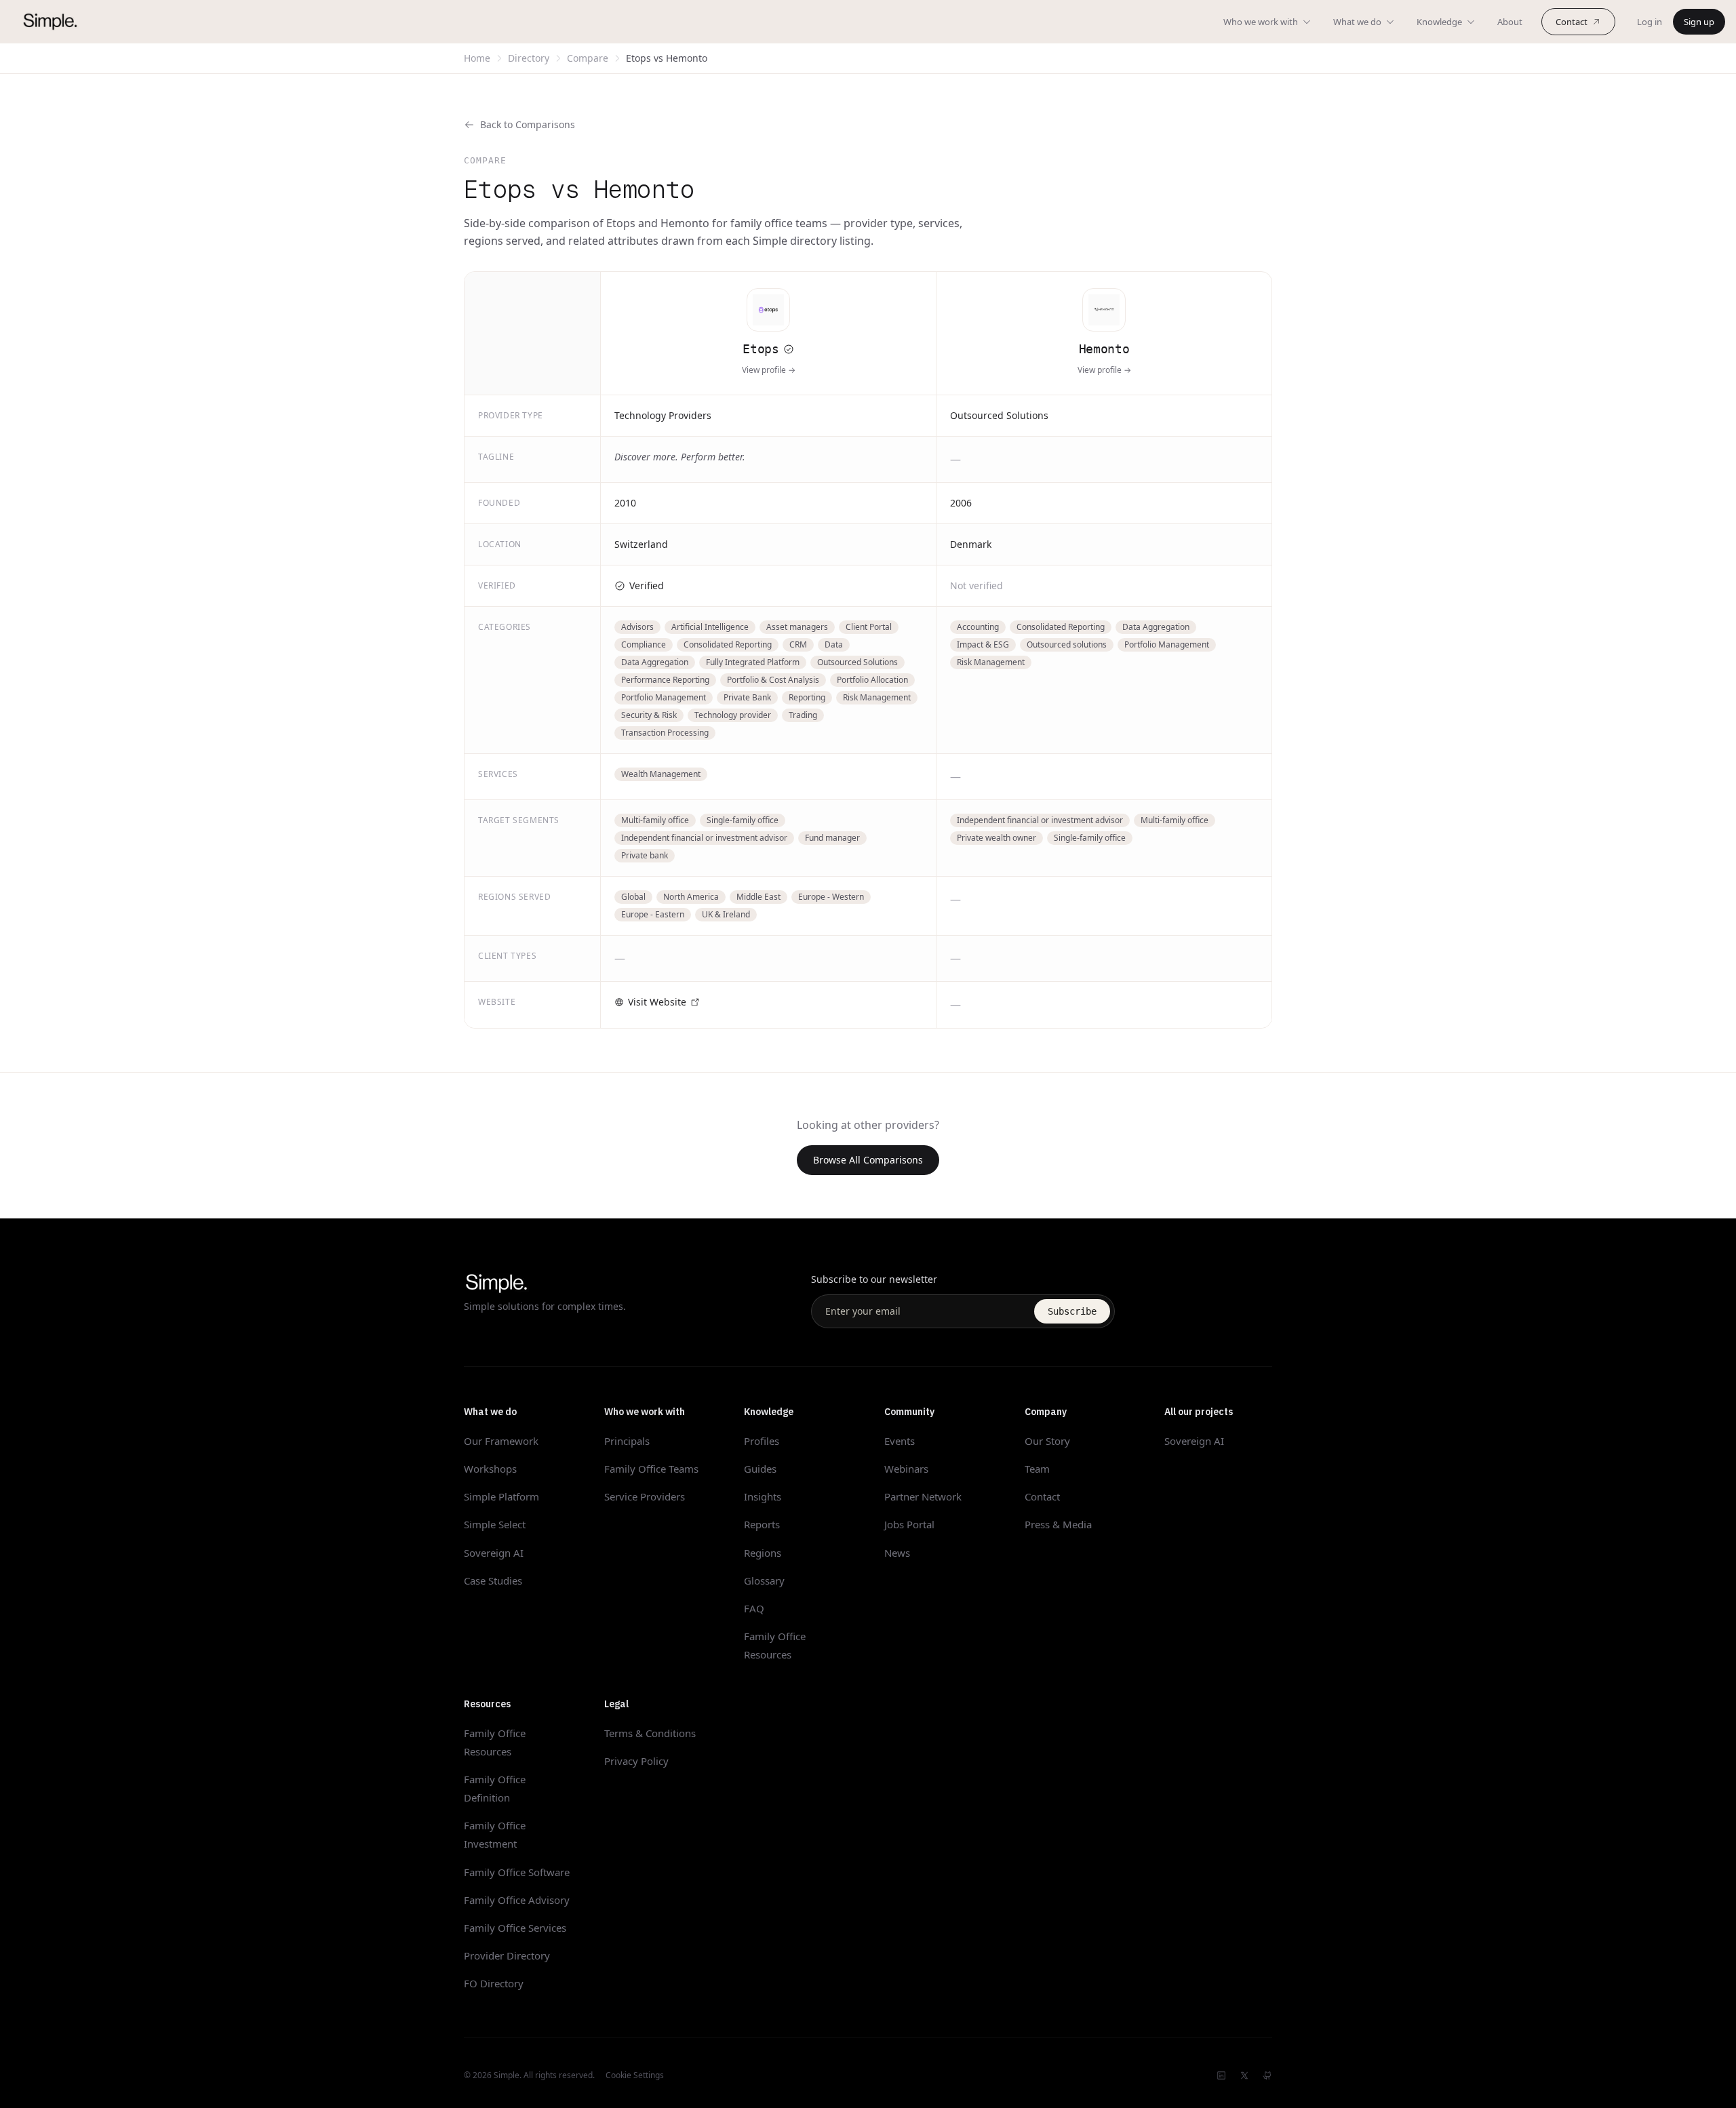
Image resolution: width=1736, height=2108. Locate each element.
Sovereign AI (494, 1553)
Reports (762, 1524)
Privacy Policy (636, 1761)
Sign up (1699, 22)
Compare (588, 58)
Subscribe (1072, 1311)
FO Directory (494, 1983)
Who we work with (1261, 22)
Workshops (490, 1469)
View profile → (769, 370)
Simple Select (495, 1524)
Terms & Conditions (650, 1733)
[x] (1244, 2075)
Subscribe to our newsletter (874, 1279)
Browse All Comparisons (868, 1160)
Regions (763, 1553)
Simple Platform (501, 1496)
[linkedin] (1221, 2075)
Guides (760, 1469)
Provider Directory (507, 1955)
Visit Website (657, 1002)
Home (477, 58)
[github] (1267, 2075)
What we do (1357, 22)
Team (1037, 1469)
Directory (529, 58)
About (1510, 22)
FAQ (754, 1608)
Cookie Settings (635, 2075)
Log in (1650, 22)
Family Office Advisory (517, 1900)
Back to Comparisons (528, 124)
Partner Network (923, 1496)
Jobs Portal (909, 1524)
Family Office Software (517, 1872)
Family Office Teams (651, 1469)
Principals (627, 1441)
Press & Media (1058, 1524)
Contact (1572, 22)
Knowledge (1439, 22)
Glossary (764, 1580)
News (897, 1553)
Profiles (762, 1441)
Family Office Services (515, 1928)
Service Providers (645, 1496)
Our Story (1047, 1441)
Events (900, 1441)
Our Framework (501, 1441)
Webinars (906, 1469)
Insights (763, 1496)
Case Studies (493, 1580)
